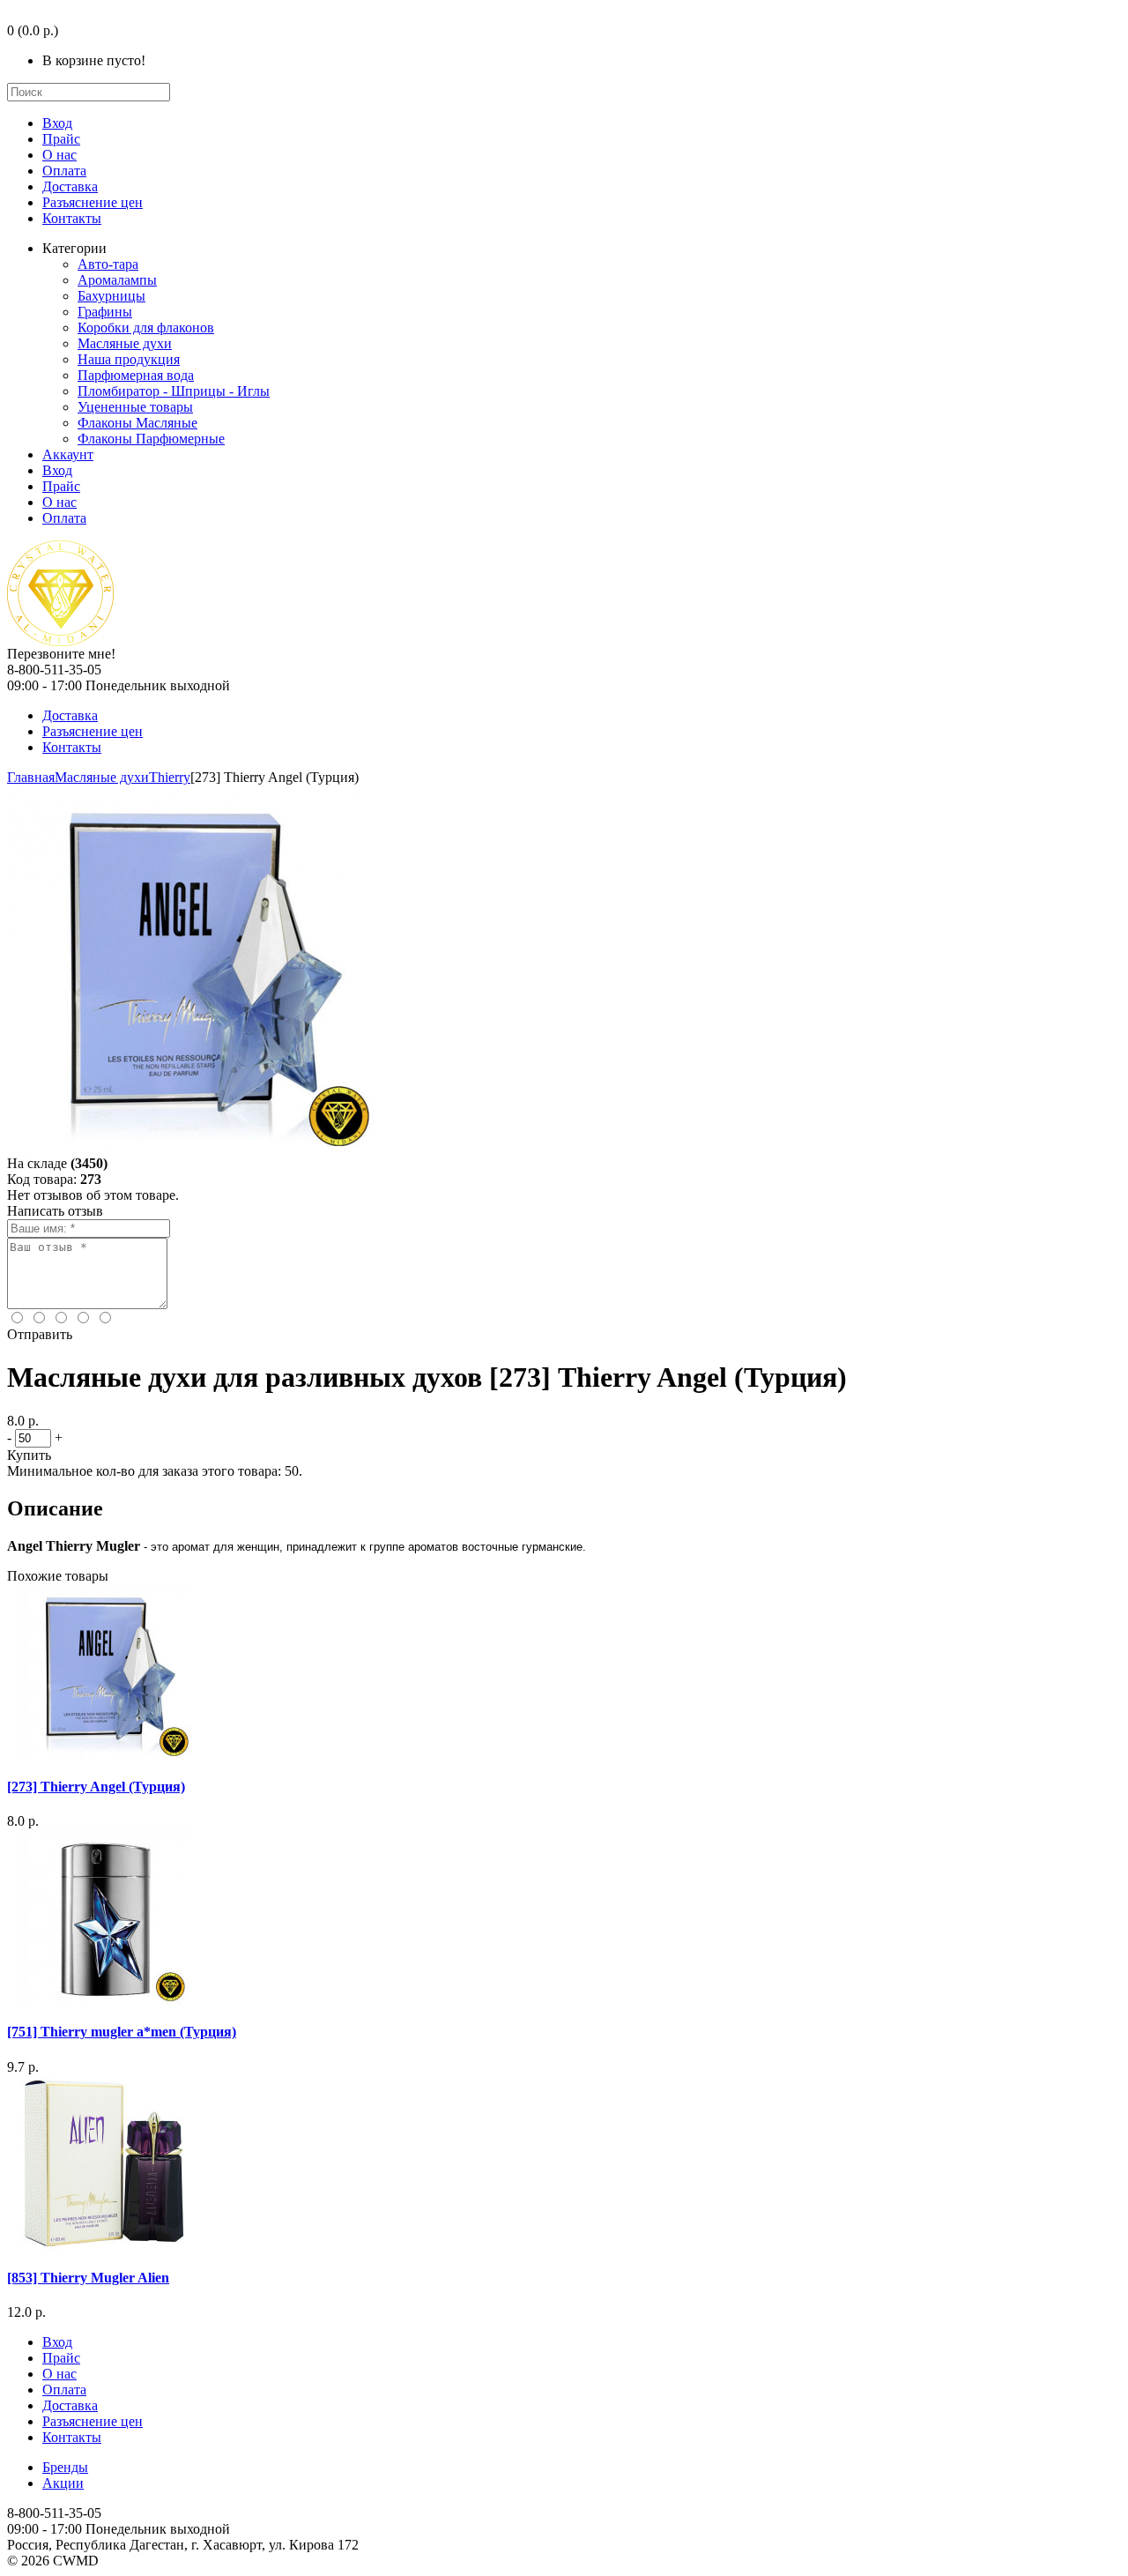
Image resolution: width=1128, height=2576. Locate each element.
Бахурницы (111, 296)
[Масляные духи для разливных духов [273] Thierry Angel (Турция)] (192, 1151)
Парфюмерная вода (136, 375)
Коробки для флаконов (146, 328)
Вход (57, 123)
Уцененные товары (135, 407)
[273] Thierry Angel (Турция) (96, 1787)
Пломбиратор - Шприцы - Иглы (174, 391)
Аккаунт (68, 454)
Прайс (61, 139)
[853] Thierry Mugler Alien (88, 2278)
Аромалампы (117, 280)
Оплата (64, 171)
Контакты (72, 218)
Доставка (70, 186)
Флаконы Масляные (137, 423)
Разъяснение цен (93, 202)
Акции (63, 2483)
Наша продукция (129, 359)
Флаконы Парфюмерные (151, 439)
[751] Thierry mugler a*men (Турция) (122, 2032)
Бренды (65, 2467)
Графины (105, 312)
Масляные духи (125, 343)
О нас (59, 155)
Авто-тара (108, 264)
